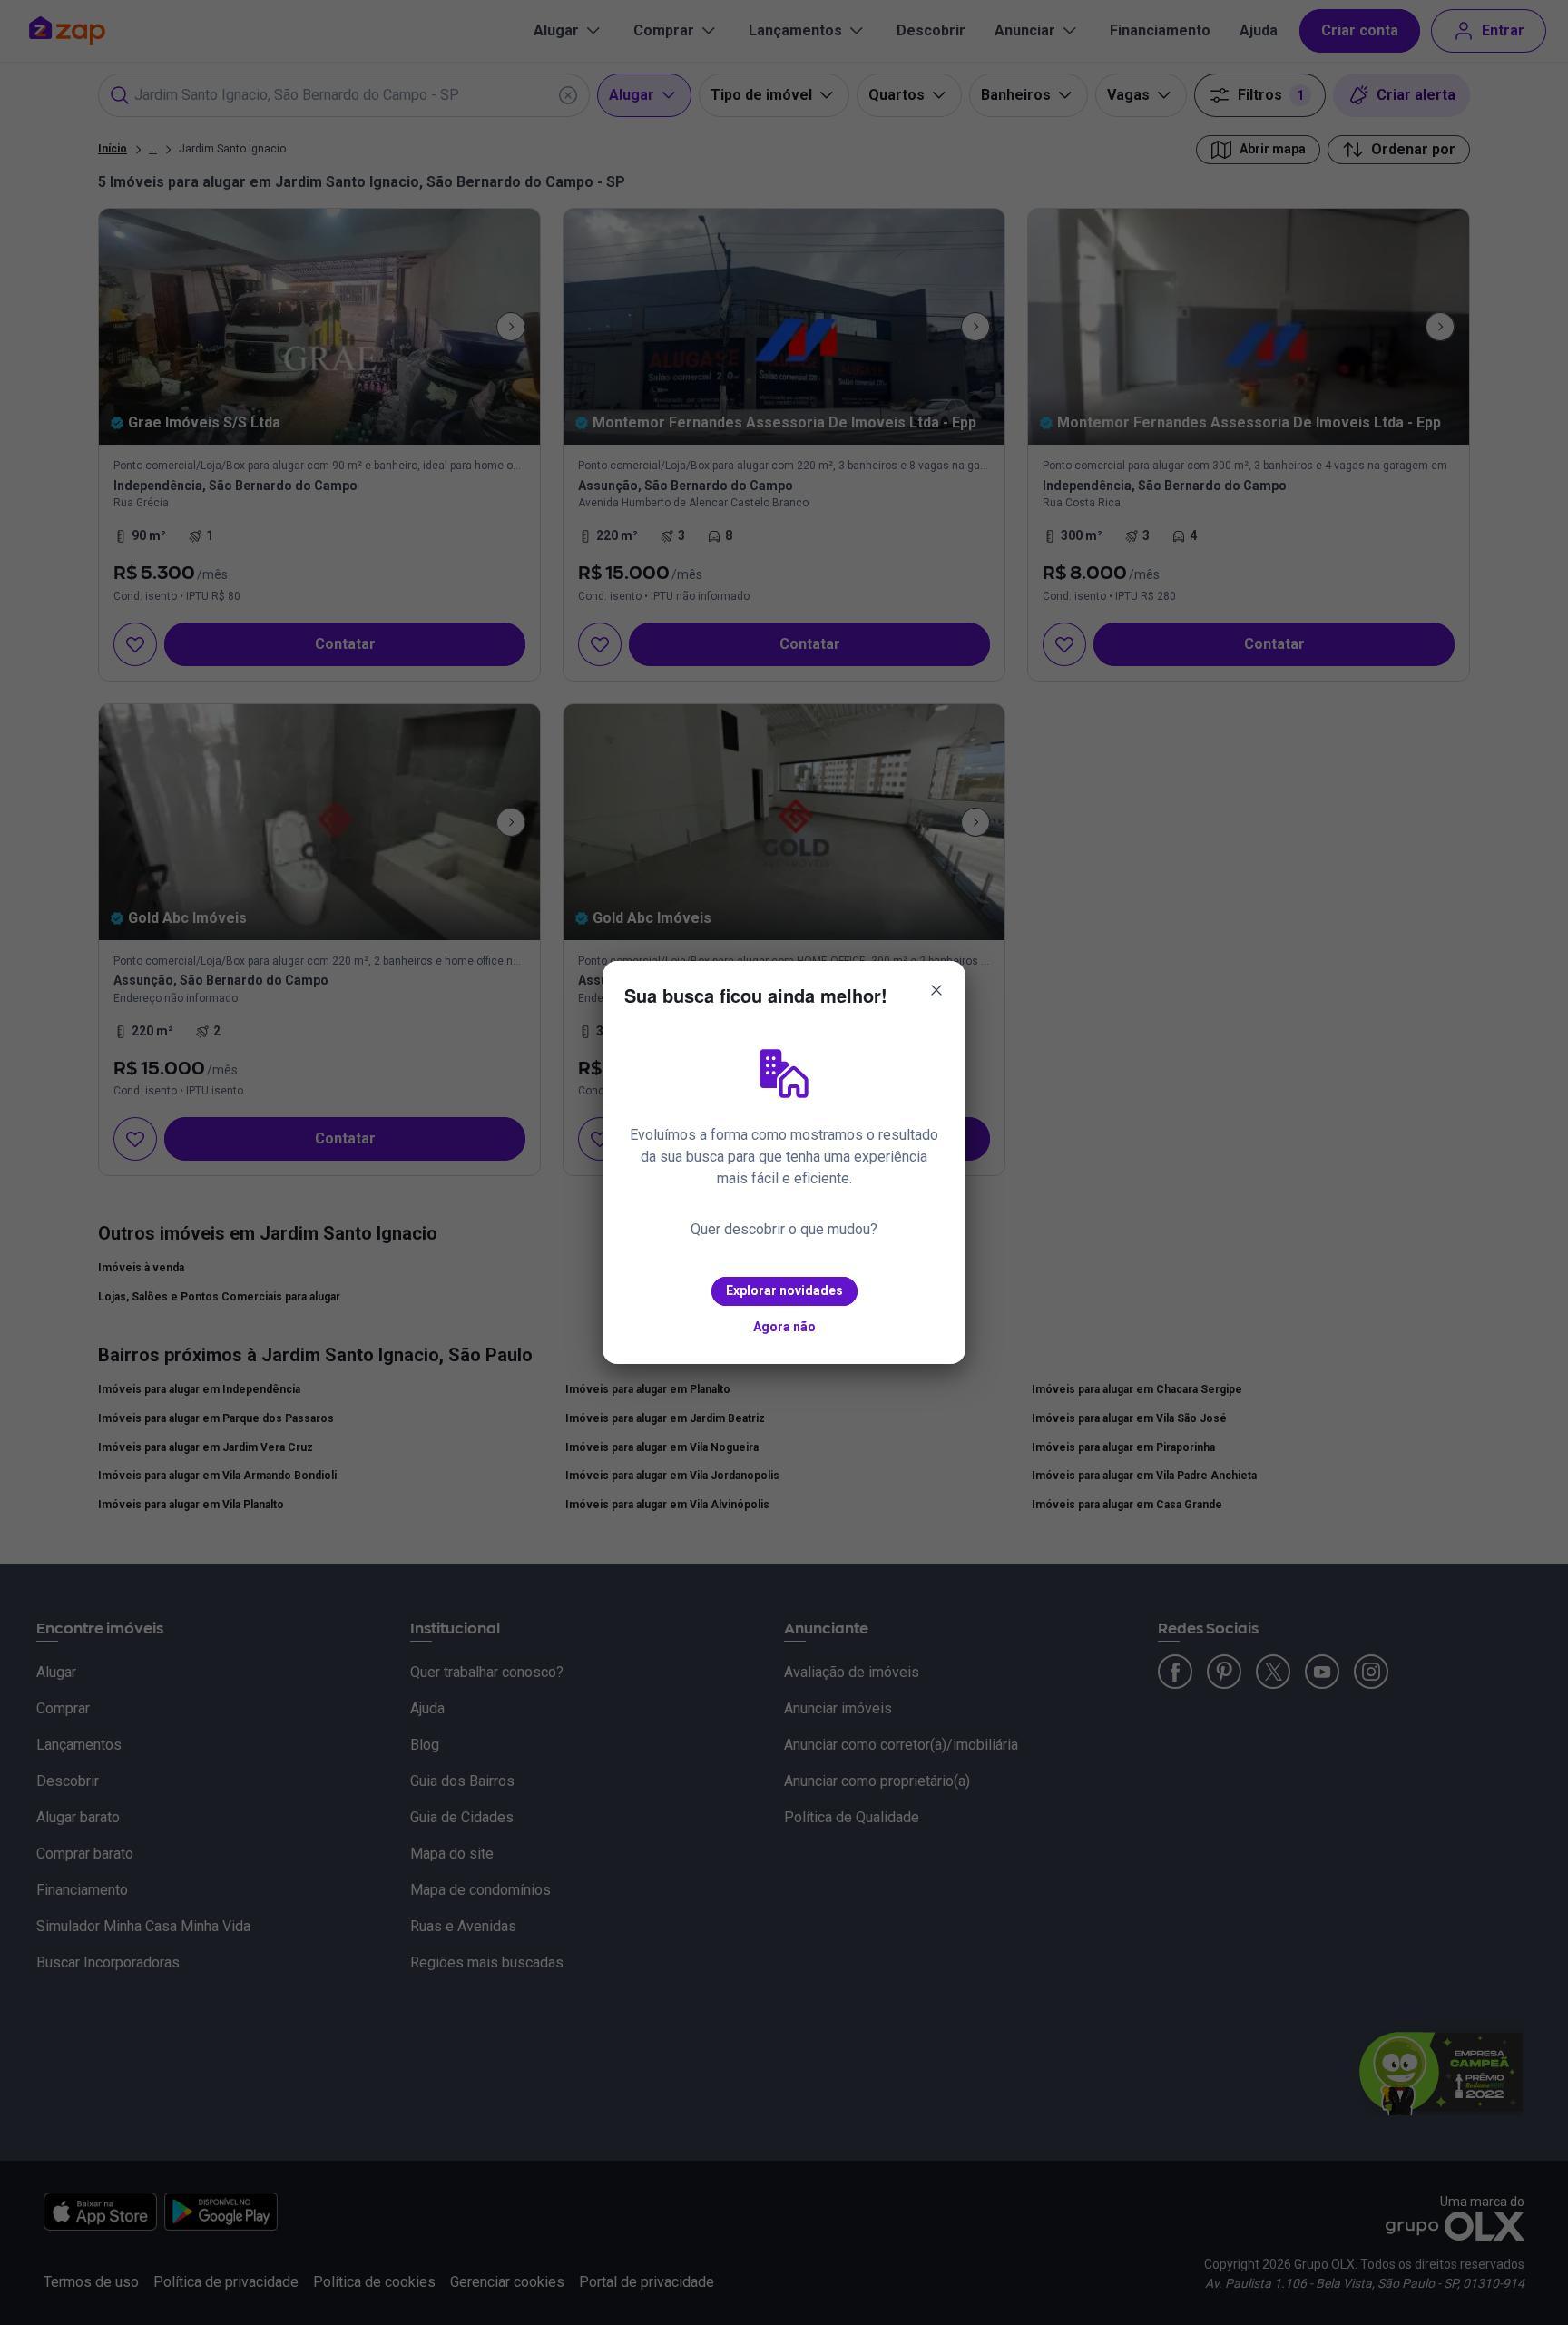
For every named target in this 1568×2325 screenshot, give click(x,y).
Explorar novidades (784, 1290)
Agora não (784, 1327)
